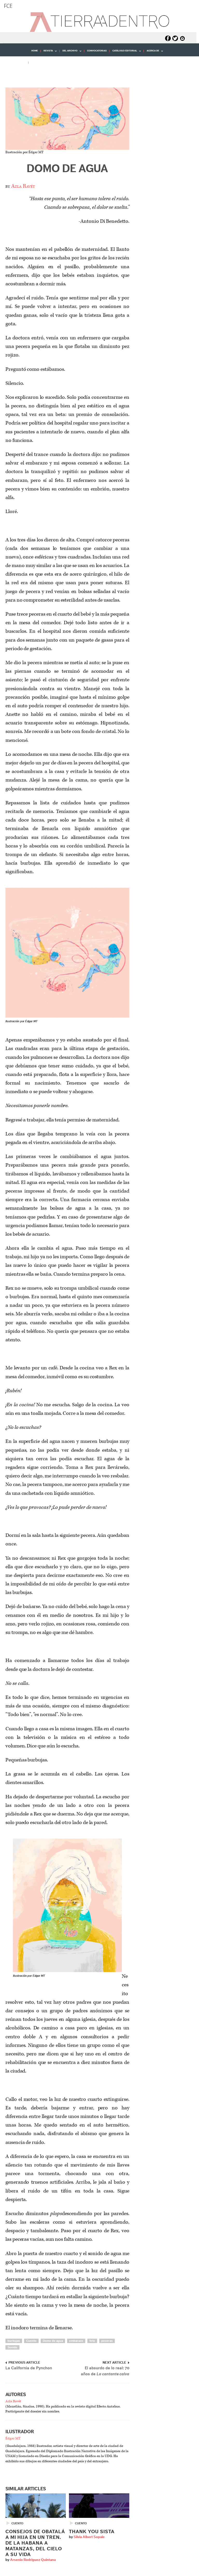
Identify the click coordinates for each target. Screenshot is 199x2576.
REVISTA (47, 53)
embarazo (76, 2341)
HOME (35, 51)
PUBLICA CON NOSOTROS (46, 62)
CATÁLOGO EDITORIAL (123, 53)
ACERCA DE (151, 53)
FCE (8, 6)
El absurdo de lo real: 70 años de (105, 2371)
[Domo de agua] (67, 119)
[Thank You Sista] (99, 2506)
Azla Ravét (23, 186)
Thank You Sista (92, 2532)
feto (92, 2341)
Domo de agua (67, 169)
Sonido (12, 2347)
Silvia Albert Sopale (89, 2537)
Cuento (31, 2341)
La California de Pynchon (29, 2368)
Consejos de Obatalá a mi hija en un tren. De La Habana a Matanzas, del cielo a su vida (35, 2543)
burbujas (14, 2341)
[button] (13, 74)
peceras (107, 2341)
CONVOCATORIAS (97, 51)
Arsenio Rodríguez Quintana (33, 2560)
